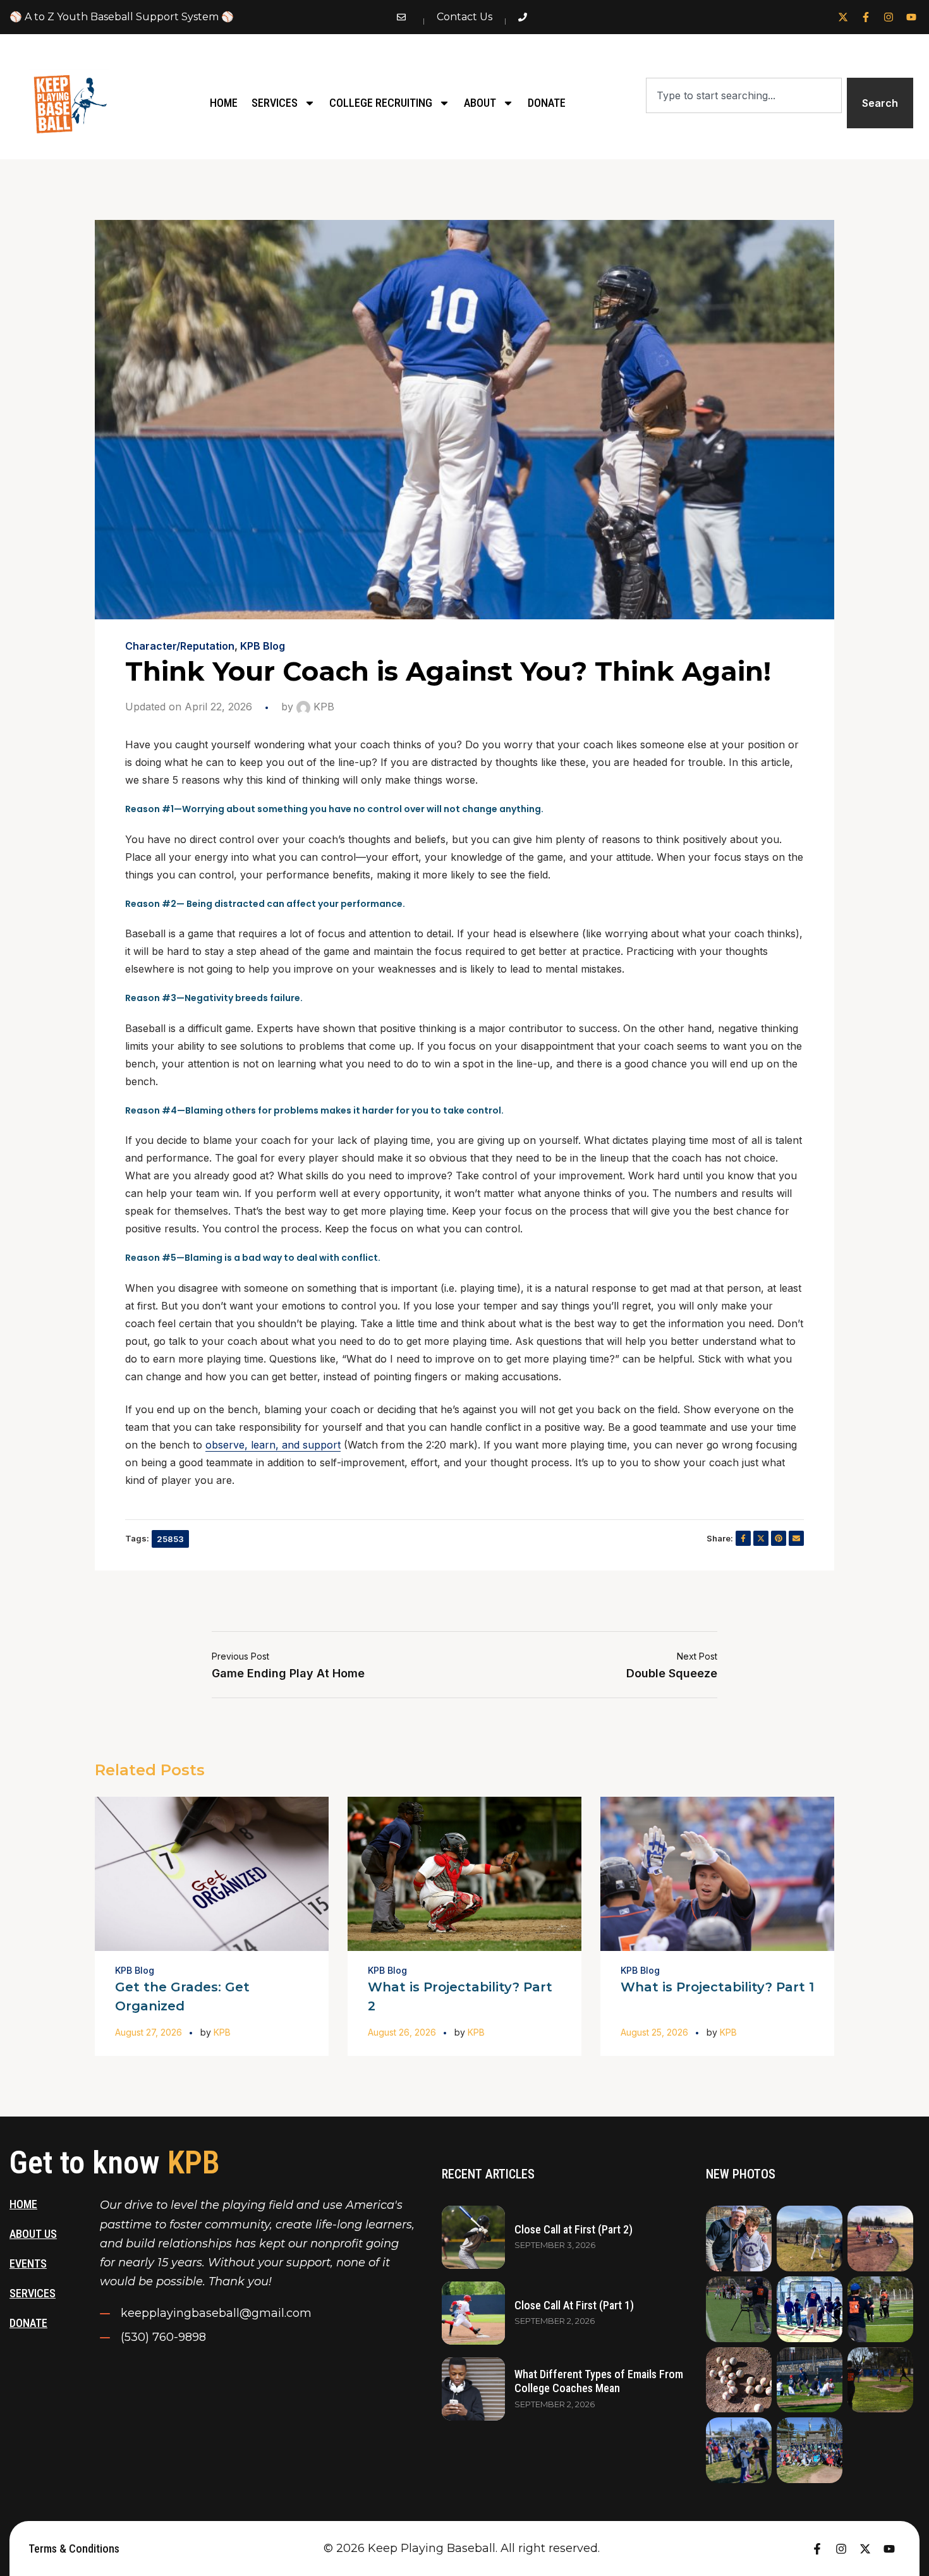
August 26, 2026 (402, 2032)
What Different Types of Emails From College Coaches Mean (599, 2381)
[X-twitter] (843, 17)
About (480, 103)
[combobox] (744, 95)
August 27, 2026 (149, 2032)
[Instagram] (889, 17)
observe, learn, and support (273, 1445)
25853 (170, 1539)
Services (275, 103)
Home (224, 103)
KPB (322, 707)
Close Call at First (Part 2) (574, 2229)
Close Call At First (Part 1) (574, 2305)
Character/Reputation (180, 646)
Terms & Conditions (74, 2549)
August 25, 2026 (654, 2032)
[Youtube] (911, 17)
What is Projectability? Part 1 (717, 1987)
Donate (547, 103)
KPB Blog (263, 646)
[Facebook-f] (866, 17)
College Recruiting (381, 103)
